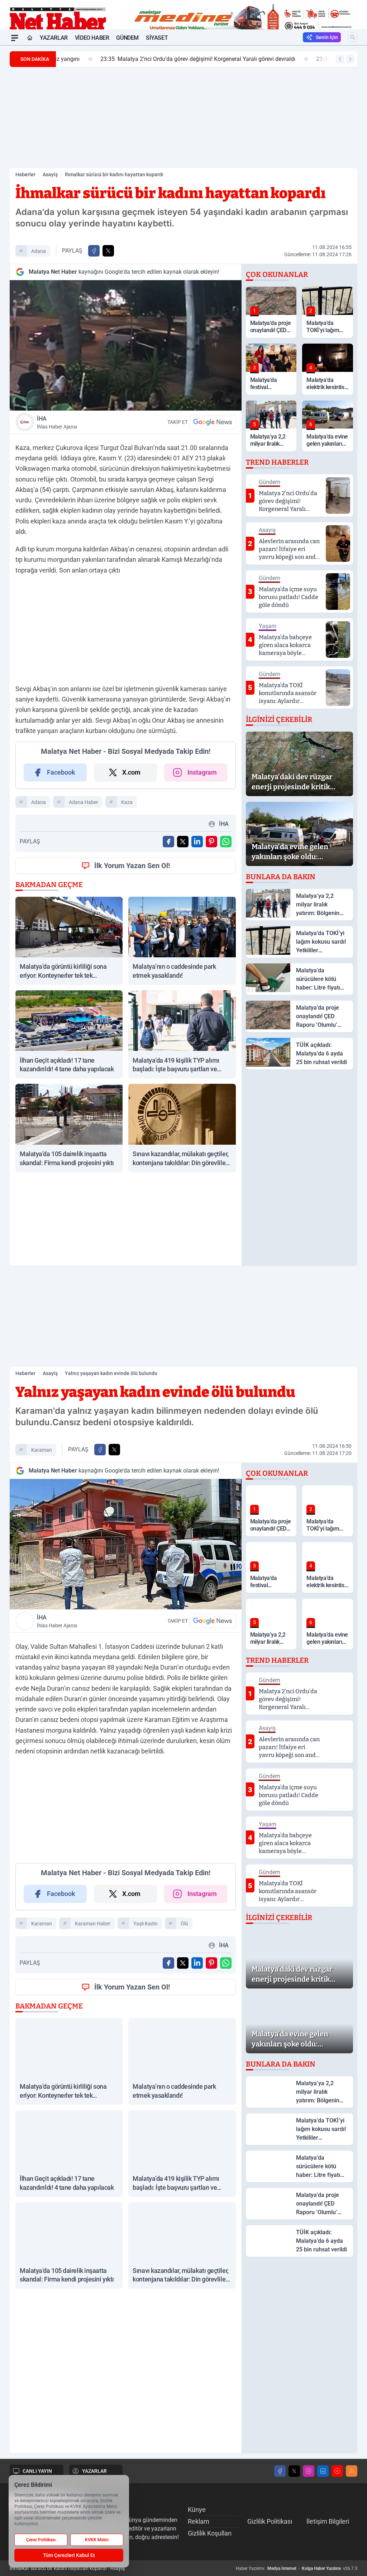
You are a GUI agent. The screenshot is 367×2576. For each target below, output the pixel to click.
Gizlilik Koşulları (210, 2533)
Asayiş (50, 174)
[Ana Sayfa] (30, 38)
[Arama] (353, 37)
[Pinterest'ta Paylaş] (211, 842)
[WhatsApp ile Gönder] (226, 842)
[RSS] (352, 2471)
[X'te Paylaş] (108, 251)
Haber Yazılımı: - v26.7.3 (297, 2568)
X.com (131, 772)
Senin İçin (327, 37)
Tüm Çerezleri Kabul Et (69, 2555)
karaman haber (93, 1924)
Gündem (127, 38)
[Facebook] (280, 2471)
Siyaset (157, 38)
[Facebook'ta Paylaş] (94, 251)
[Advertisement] (183, 118)
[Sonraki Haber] (350, 59)
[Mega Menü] (15, 38)
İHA (57, 422)
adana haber (84, 802)
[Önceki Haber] (340, 59)
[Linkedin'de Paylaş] (197, 842)
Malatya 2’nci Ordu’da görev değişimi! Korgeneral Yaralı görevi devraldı (159, 59)
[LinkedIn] (323, 2471)
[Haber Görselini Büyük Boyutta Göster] (126, 345)
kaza (127, 802)
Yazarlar (54, 38)
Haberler (25, 174)
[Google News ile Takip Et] (213, 422)
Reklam (199, 2521)
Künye (197, 2510)
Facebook (61, 772)
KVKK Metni (97, 2540)
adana (39, 251)
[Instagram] (309, 2471)
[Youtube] (337, 2471)
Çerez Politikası (41, 2540)
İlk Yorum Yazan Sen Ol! (132, 866)
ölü (184, 1924)
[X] (294, 2471)
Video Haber (92, 38)
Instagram (202, 772)
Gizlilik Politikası (270, 2521)
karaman (42, 1450)
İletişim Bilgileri (328, 2521)
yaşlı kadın (146, 1924)
